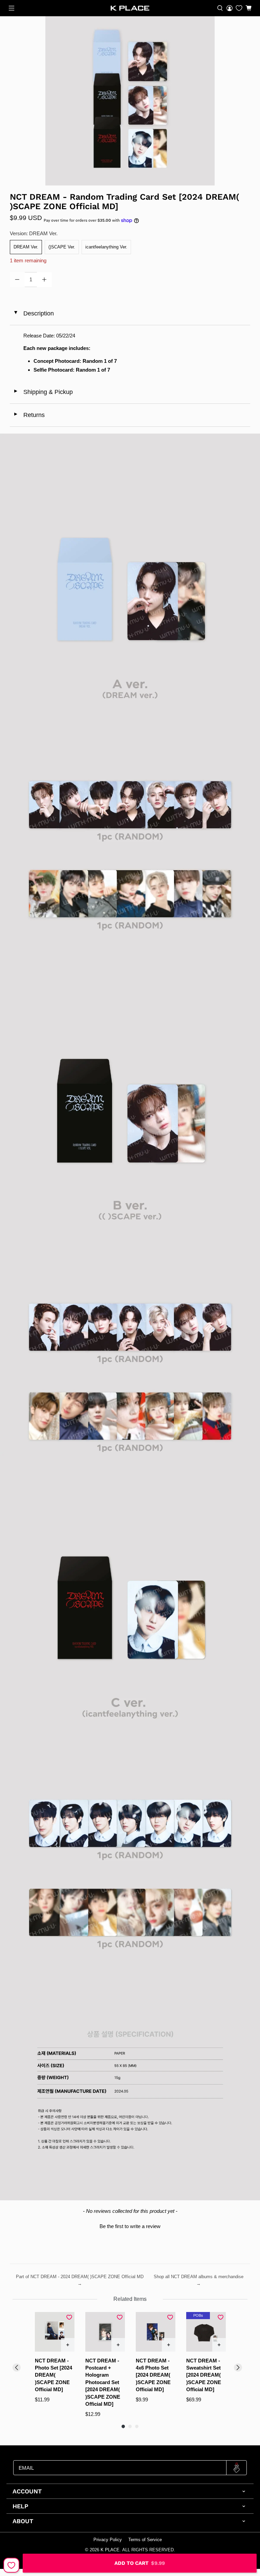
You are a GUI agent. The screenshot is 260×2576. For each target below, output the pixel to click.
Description (33, 313)
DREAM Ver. (26, 247)
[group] (55, 2365)
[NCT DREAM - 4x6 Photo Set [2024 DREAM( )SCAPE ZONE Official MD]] (156, 2332)
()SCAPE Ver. (62, 247)
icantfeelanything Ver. (106, 247)
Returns (29, 415)
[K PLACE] (130, 8)
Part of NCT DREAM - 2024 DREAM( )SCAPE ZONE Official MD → (80, 2280)
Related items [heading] (130, 2299)
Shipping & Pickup (43, 392)
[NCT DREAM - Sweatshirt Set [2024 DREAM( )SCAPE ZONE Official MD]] (206, 2332)
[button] (130, 2225)
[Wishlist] (239, 8)
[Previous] (17, 2368)
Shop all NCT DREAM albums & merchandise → (199, 2280)
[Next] (238, 2368)
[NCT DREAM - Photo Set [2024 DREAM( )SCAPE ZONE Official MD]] (55, 2332)
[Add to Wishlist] (11, 2565)
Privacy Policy (108, 2540)
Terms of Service (145, 2540)
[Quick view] (68, 2345)
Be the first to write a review (130, 2226)
